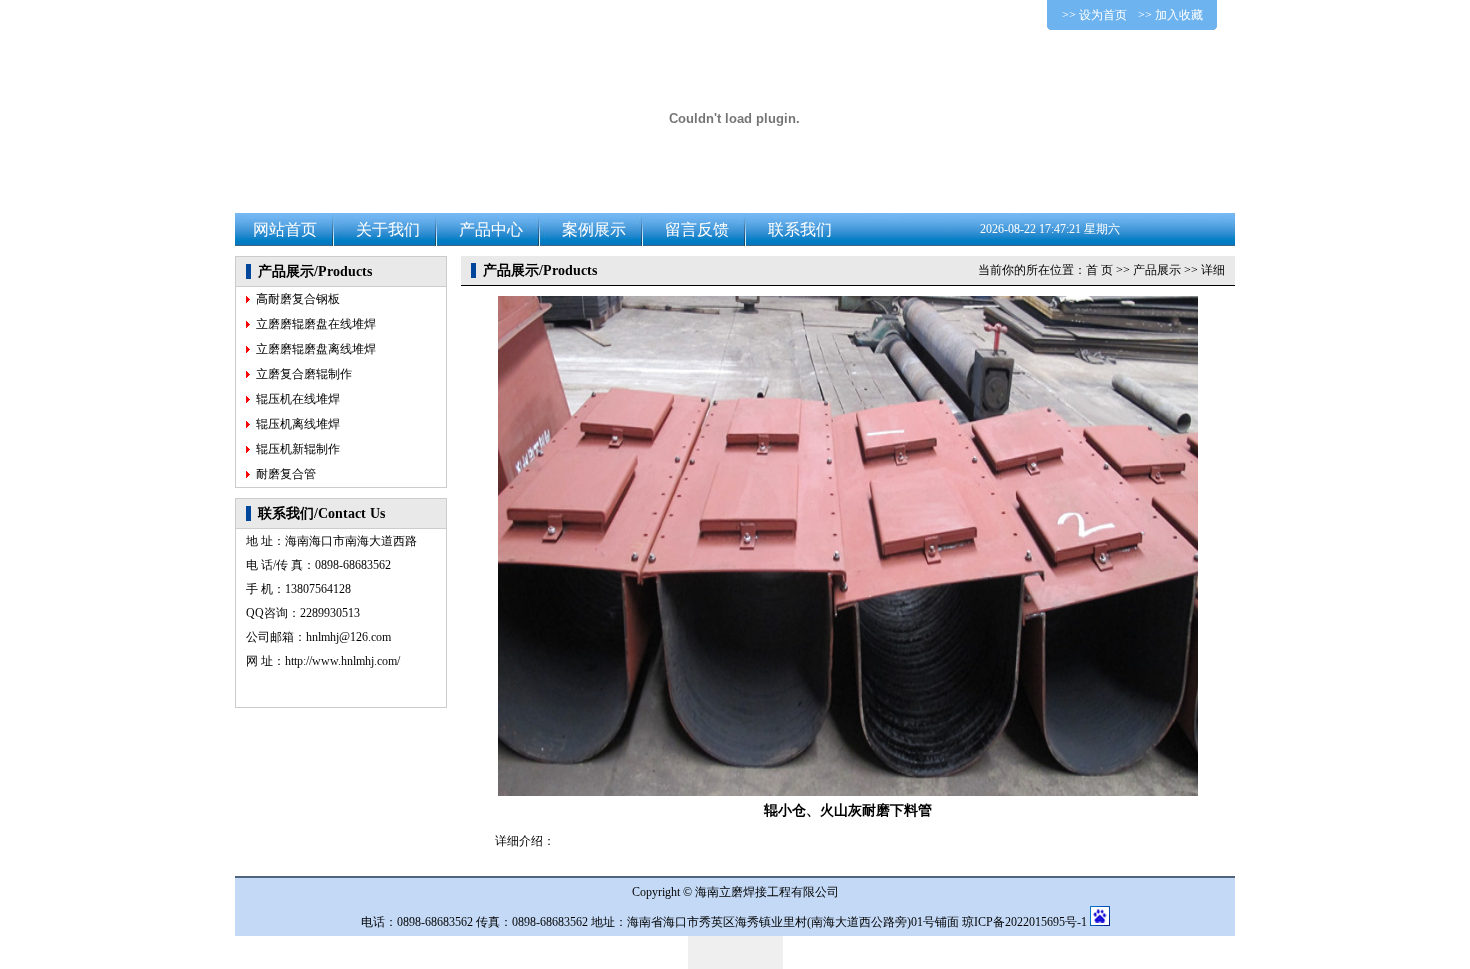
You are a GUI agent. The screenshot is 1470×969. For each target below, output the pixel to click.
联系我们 (800, 229)
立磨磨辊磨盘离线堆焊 (316, 349)
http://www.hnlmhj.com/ (342, 661)
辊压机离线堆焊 (298, 424)
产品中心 (491, 229)
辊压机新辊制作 (298, 449)
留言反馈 (697, 229)
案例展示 (594, 229)
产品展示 (1157, 270)
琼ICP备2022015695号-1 (1024, 922)
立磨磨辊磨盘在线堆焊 (316, 324)
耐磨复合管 (286, 474)
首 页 (1099, 270)
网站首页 (285, 229)
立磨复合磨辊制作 (304, 374)
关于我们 (388, 229)
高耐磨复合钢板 (298, 299)
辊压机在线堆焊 (298, 399)
